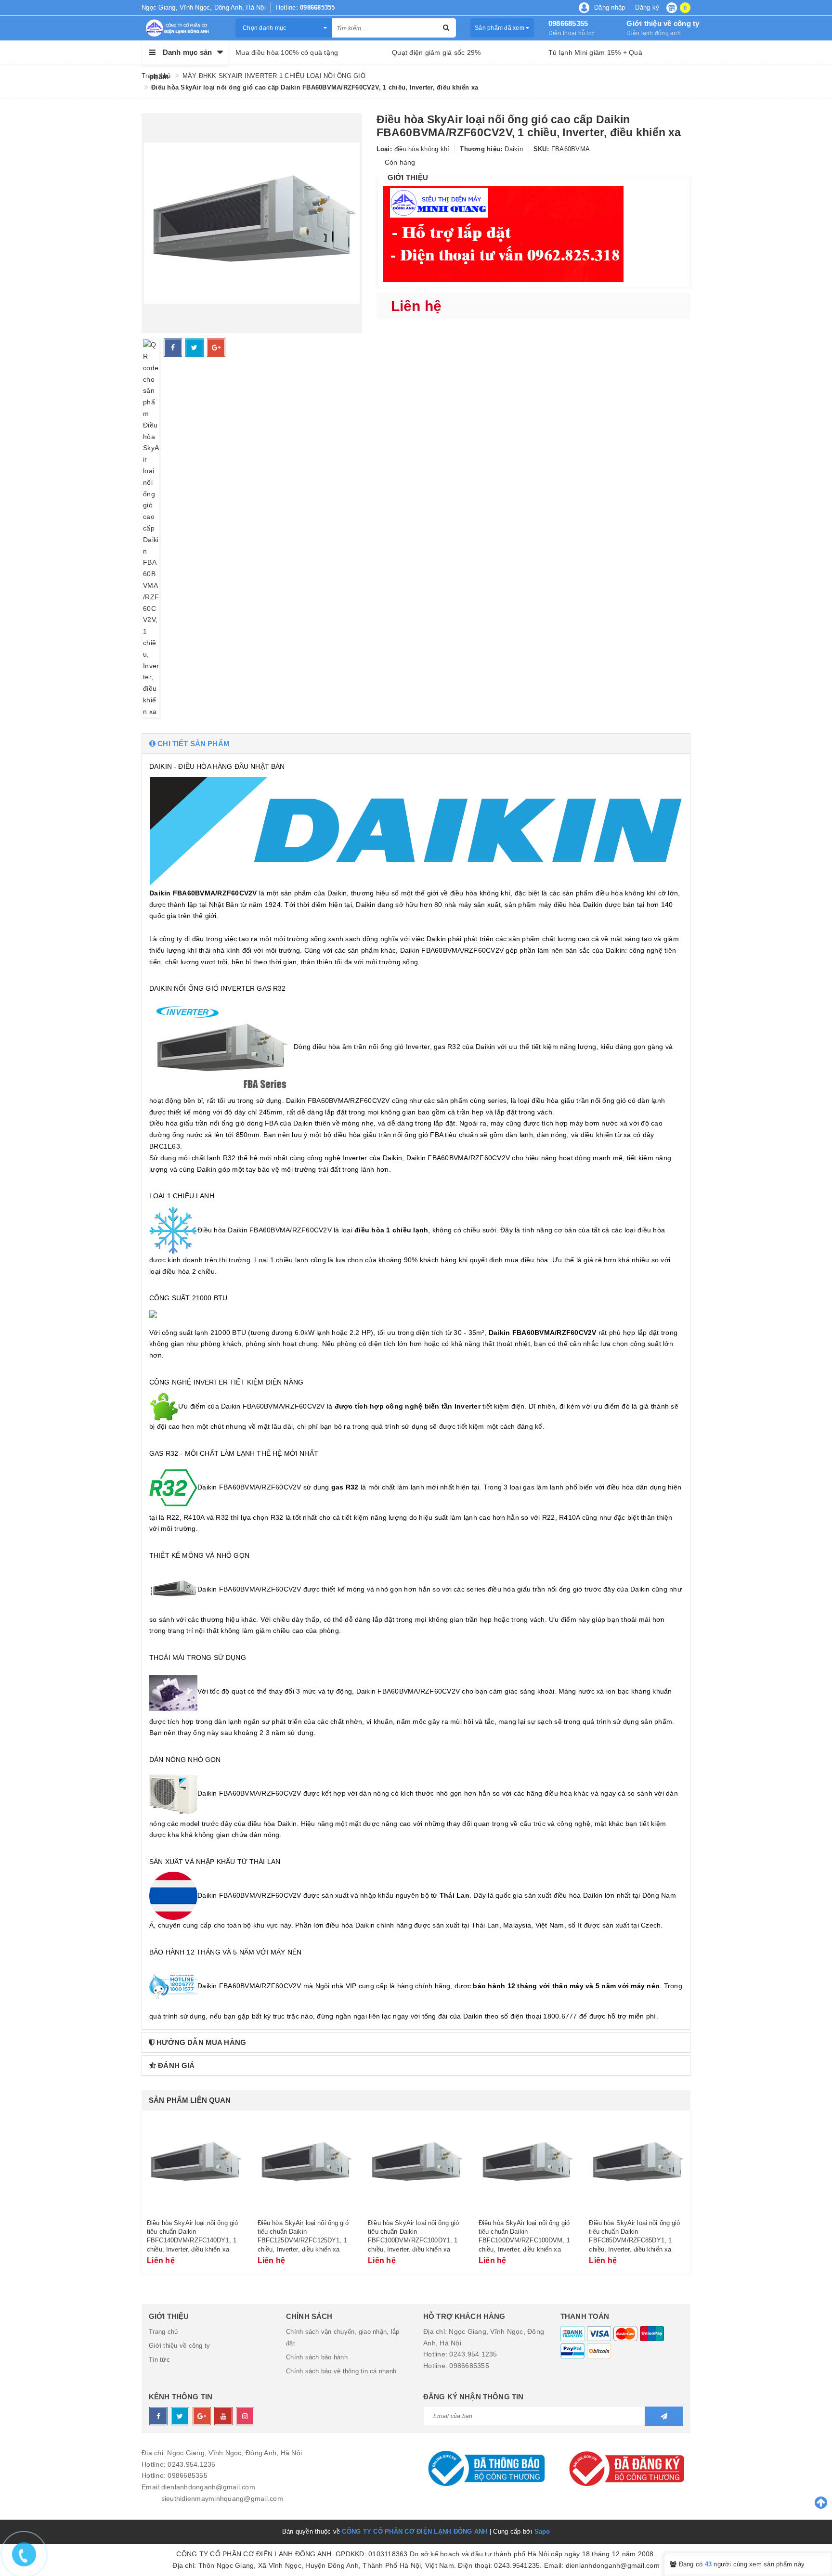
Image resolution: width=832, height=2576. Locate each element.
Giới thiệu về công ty (663, 23)
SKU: (541, 149)
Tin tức (159, 2360)
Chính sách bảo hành (317, 2357)
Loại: (384, 149)
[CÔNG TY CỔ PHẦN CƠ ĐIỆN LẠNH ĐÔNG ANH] (181, 28)
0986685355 (568, 23)
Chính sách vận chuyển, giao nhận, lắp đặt (343, 2337)
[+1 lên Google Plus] (216, 348)
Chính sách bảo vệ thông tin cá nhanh (341, 2371)
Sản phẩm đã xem (500, 28)
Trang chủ (163, 2332)
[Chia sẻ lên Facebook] (173, 348)
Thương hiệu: (481, 149)
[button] (416, 744)
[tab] (416, 744)
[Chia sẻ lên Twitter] (195, 348)
